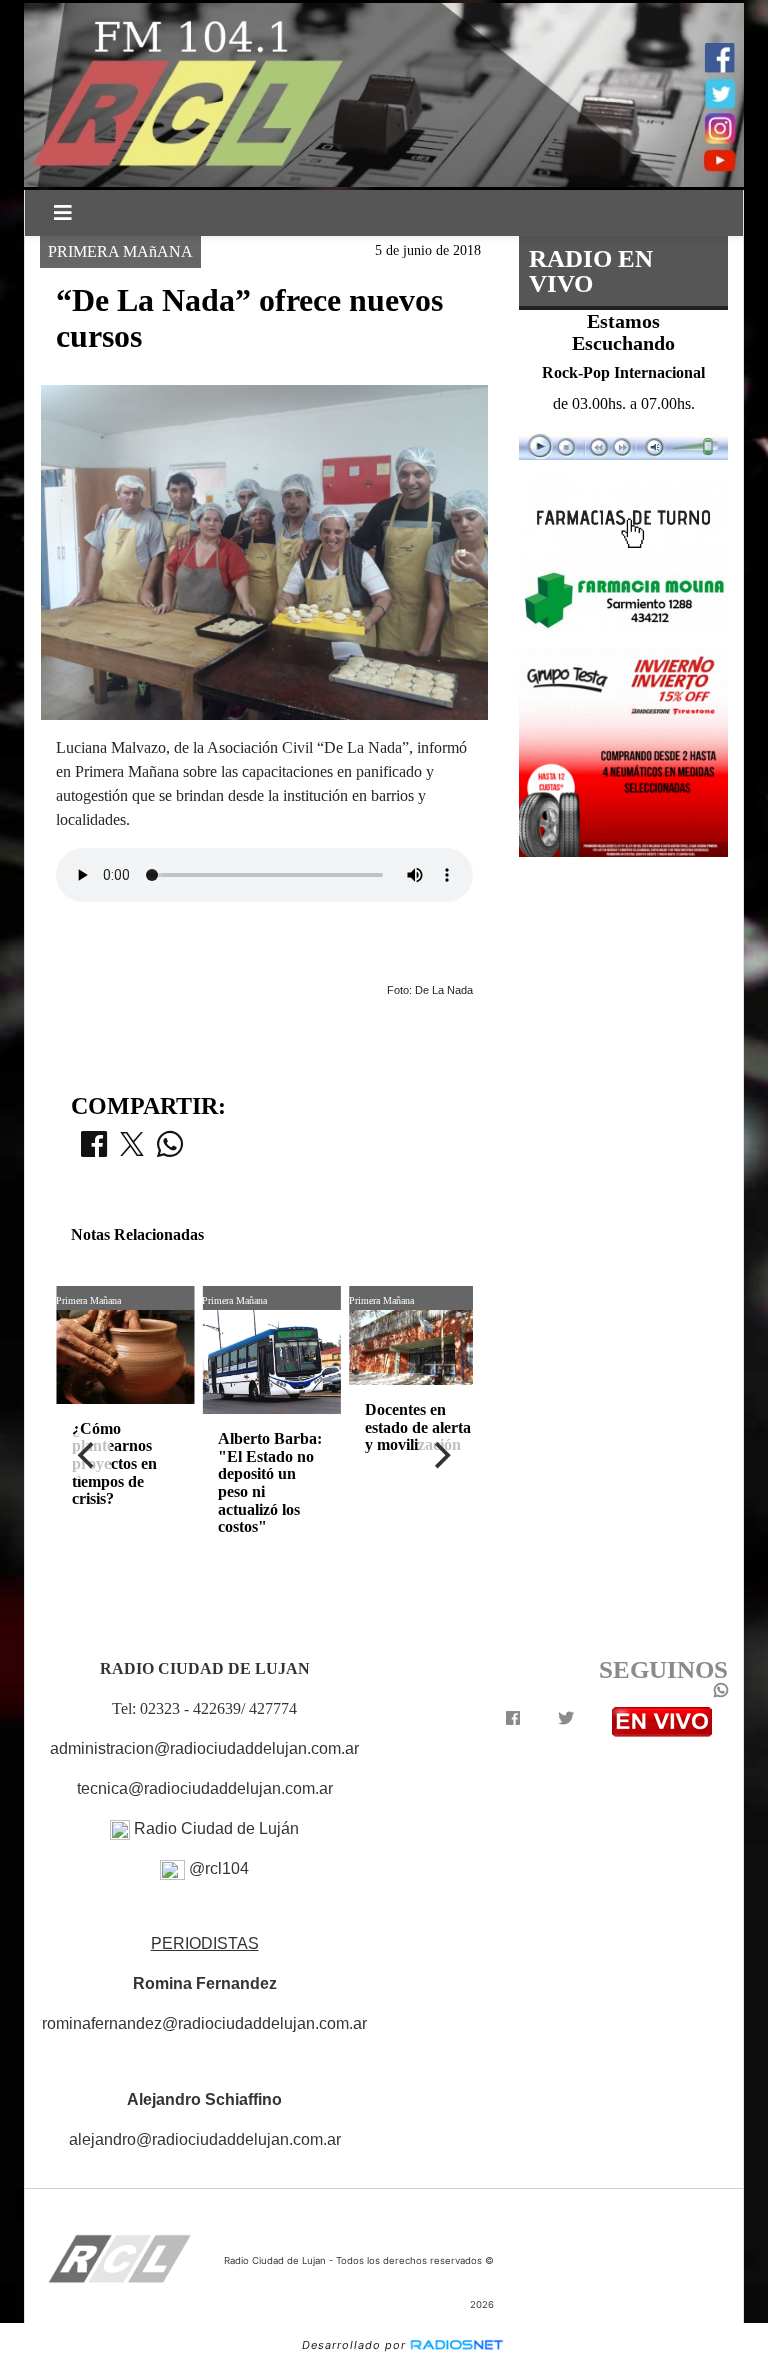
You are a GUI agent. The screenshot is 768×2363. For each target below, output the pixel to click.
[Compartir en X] (132, 1150)
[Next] (441, 1456)
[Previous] (88, 1456)
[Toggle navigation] (63, 213)
